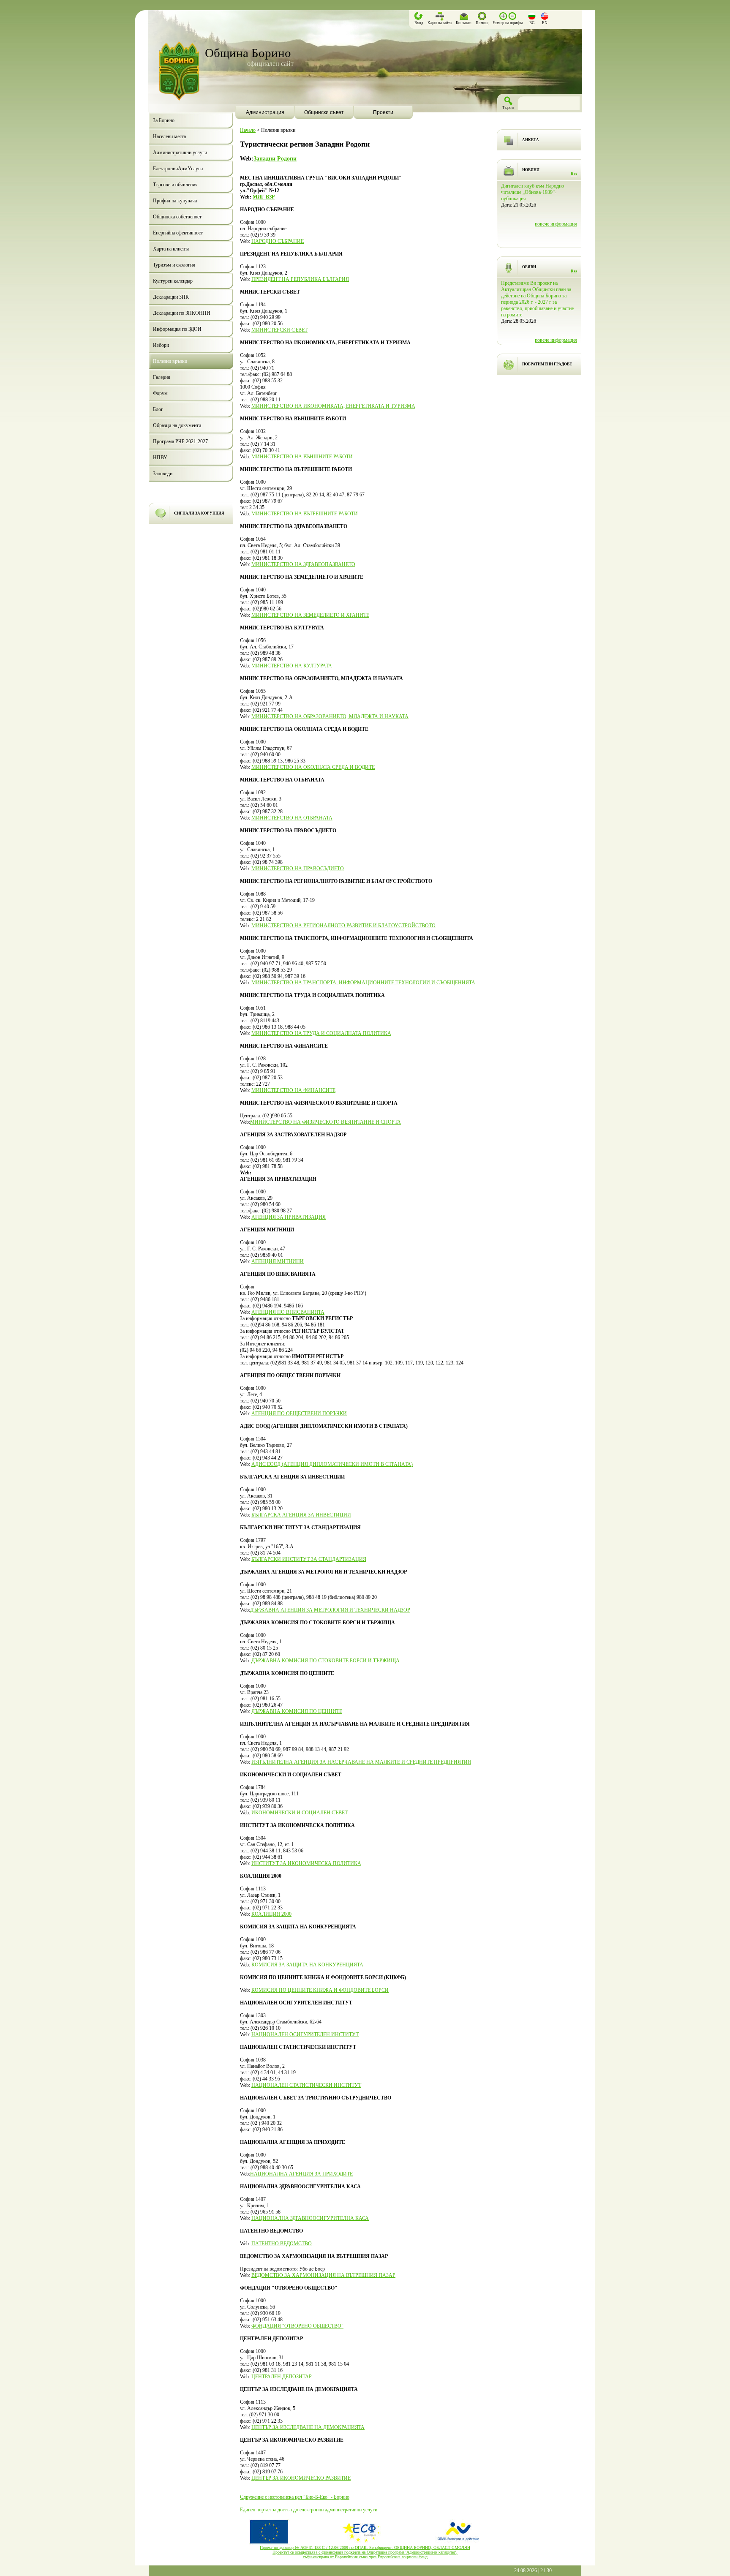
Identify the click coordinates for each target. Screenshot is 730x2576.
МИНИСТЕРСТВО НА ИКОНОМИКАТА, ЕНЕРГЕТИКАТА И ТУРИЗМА (333, 406)
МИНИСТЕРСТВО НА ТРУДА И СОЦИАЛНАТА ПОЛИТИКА (321, 1033)
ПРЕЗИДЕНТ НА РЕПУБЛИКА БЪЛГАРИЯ (300, 279)
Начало (248, 130)
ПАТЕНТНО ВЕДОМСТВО (282, 2244)
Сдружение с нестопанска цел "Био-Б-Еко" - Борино (295, 2497)
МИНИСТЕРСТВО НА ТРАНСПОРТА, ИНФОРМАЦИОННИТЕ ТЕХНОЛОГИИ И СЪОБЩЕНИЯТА (363, 983)
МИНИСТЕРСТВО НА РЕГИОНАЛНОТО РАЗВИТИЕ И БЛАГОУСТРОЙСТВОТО (343, 926)
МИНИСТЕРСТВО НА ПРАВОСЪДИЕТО (298, 869)
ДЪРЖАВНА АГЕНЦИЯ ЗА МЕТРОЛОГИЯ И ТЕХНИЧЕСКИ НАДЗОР (330, 1610)
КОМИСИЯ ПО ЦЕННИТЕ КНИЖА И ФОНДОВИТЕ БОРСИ (320, 1990)
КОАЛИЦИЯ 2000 (271, 1914)
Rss (574, 174)
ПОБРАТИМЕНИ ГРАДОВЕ (547, 364)
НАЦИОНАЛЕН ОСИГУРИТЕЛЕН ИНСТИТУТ (305, 2034)
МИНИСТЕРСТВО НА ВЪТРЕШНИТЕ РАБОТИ (305, 514)
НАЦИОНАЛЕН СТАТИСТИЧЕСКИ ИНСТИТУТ (306, 2085)
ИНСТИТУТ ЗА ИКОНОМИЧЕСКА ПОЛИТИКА (306, 1863)
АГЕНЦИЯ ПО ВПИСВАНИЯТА (288, 1312)
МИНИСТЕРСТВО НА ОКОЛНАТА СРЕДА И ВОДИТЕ (313, 767)
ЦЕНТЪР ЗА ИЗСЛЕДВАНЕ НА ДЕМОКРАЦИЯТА (308, 2427)
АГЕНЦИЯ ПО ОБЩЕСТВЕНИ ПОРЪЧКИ (299, 1413)
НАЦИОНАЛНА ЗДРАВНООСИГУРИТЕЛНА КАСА (310, 2218)
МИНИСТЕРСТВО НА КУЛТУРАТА (292, 666)
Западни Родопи (275, 158)
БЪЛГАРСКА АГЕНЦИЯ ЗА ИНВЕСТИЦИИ (301, 1515)
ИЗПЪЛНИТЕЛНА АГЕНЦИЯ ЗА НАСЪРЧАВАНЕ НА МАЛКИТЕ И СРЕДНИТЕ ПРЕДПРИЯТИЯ (361, 1762)
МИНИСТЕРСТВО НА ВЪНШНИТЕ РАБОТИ (302, 457)
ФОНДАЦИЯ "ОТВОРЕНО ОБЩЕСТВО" (297, 2326)
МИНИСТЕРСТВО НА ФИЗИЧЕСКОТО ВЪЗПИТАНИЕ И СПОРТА (326, 1122)
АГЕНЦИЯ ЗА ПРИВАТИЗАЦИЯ (289, 1217)
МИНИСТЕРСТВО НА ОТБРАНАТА (292, 818)
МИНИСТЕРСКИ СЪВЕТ (279, 330)
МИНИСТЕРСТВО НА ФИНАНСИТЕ (293, 1090)
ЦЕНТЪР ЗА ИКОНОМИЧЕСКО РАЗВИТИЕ (301, 2478)
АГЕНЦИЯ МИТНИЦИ (278, 1261)
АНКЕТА (531, 140)
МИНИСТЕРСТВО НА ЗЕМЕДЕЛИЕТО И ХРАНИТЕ (310, 615)
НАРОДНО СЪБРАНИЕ (278, 241)
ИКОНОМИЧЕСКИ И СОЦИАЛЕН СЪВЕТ (300, 1813)
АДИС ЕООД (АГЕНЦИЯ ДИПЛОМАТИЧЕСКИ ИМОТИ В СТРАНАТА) (332, 1464)
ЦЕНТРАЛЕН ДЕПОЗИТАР (282, 2377)
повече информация (556, 237)
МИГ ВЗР (264, 197)
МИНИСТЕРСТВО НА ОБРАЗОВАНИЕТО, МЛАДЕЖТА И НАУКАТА (330, 716)
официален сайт (270, 64)
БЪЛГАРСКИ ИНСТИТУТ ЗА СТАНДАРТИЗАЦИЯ (309, 1559)
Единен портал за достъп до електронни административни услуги (309, 2510)
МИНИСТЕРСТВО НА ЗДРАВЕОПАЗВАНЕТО (303, 564)
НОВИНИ (531, 170)
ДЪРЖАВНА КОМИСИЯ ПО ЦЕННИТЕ (297, 1711)
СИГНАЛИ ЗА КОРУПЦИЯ (199, 513)
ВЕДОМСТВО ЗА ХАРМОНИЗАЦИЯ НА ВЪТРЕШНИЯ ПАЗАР (323, 2275)
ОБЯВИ (529, 267)
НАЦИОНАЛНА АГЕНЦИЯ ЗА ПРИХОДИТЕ (301, 2174)
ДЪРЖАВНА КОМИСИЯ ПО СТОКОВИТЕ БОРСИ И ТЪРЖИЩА (326, 1661)
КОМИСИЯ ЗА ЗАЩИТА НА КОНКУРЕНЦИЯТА (307, 1965)
